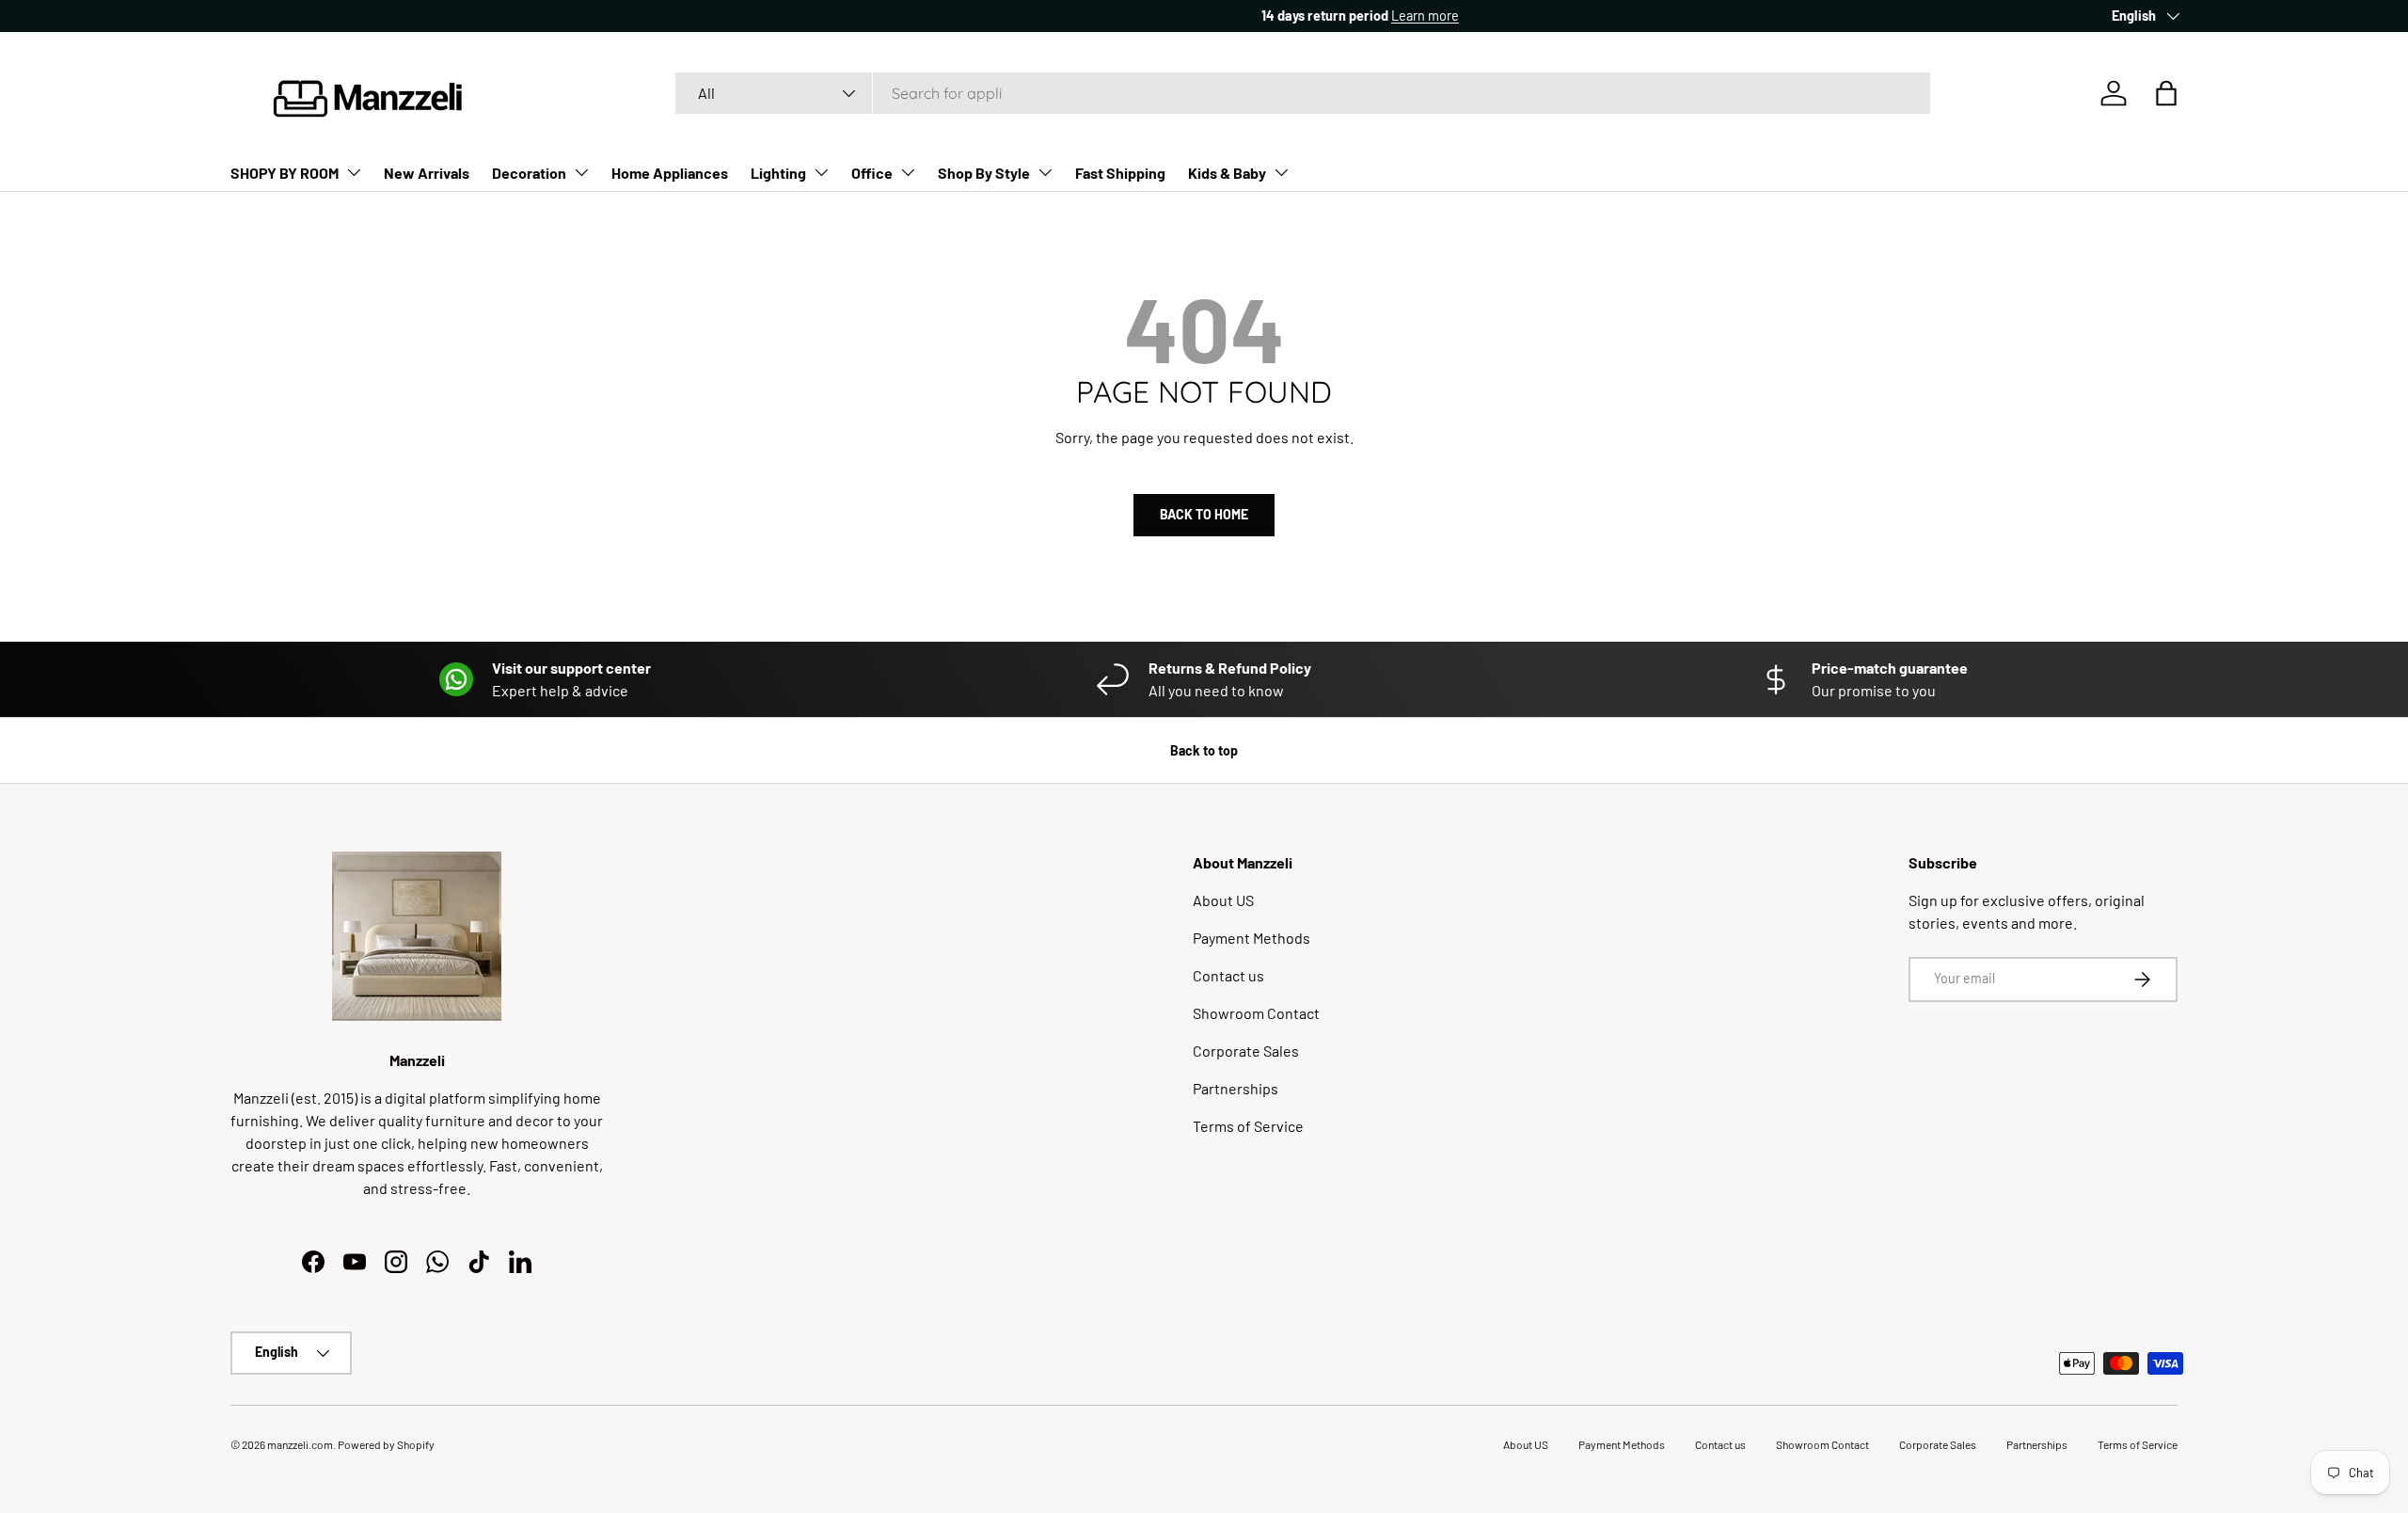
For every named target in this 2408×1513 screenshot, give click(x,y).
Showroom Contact (1256, 1013)
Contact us (1228, 975)
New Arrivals (427, 173)
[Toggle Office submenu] (908, 172)
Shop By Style (984, 173)
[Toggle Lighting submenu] (821, 172)
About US (1223, 900)
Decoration (529, 173)
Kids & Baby (1227, 173)
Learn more (403, 16)
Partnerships (1236, 1088)
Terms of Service (1248, 1126)
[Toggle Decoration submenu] (581, 172)
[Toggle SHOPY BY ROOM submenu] (354, 172)
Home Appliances (670, 173)
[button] (2166, 93)
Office (872, 173)
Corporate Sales (1246, 1051)
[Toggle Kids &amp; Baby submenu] (1281, 172)
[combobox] (1303, 93)
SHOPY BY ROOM (285, 173)
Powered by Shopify (386, 1444)
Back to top (1204, 750)
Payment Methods (1252, 938)
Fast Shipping (1120, 173)
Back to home (1204, 514)
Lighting (778, 173)
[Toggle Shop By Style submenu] (1045, 172)
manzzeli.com (300, 1444)
